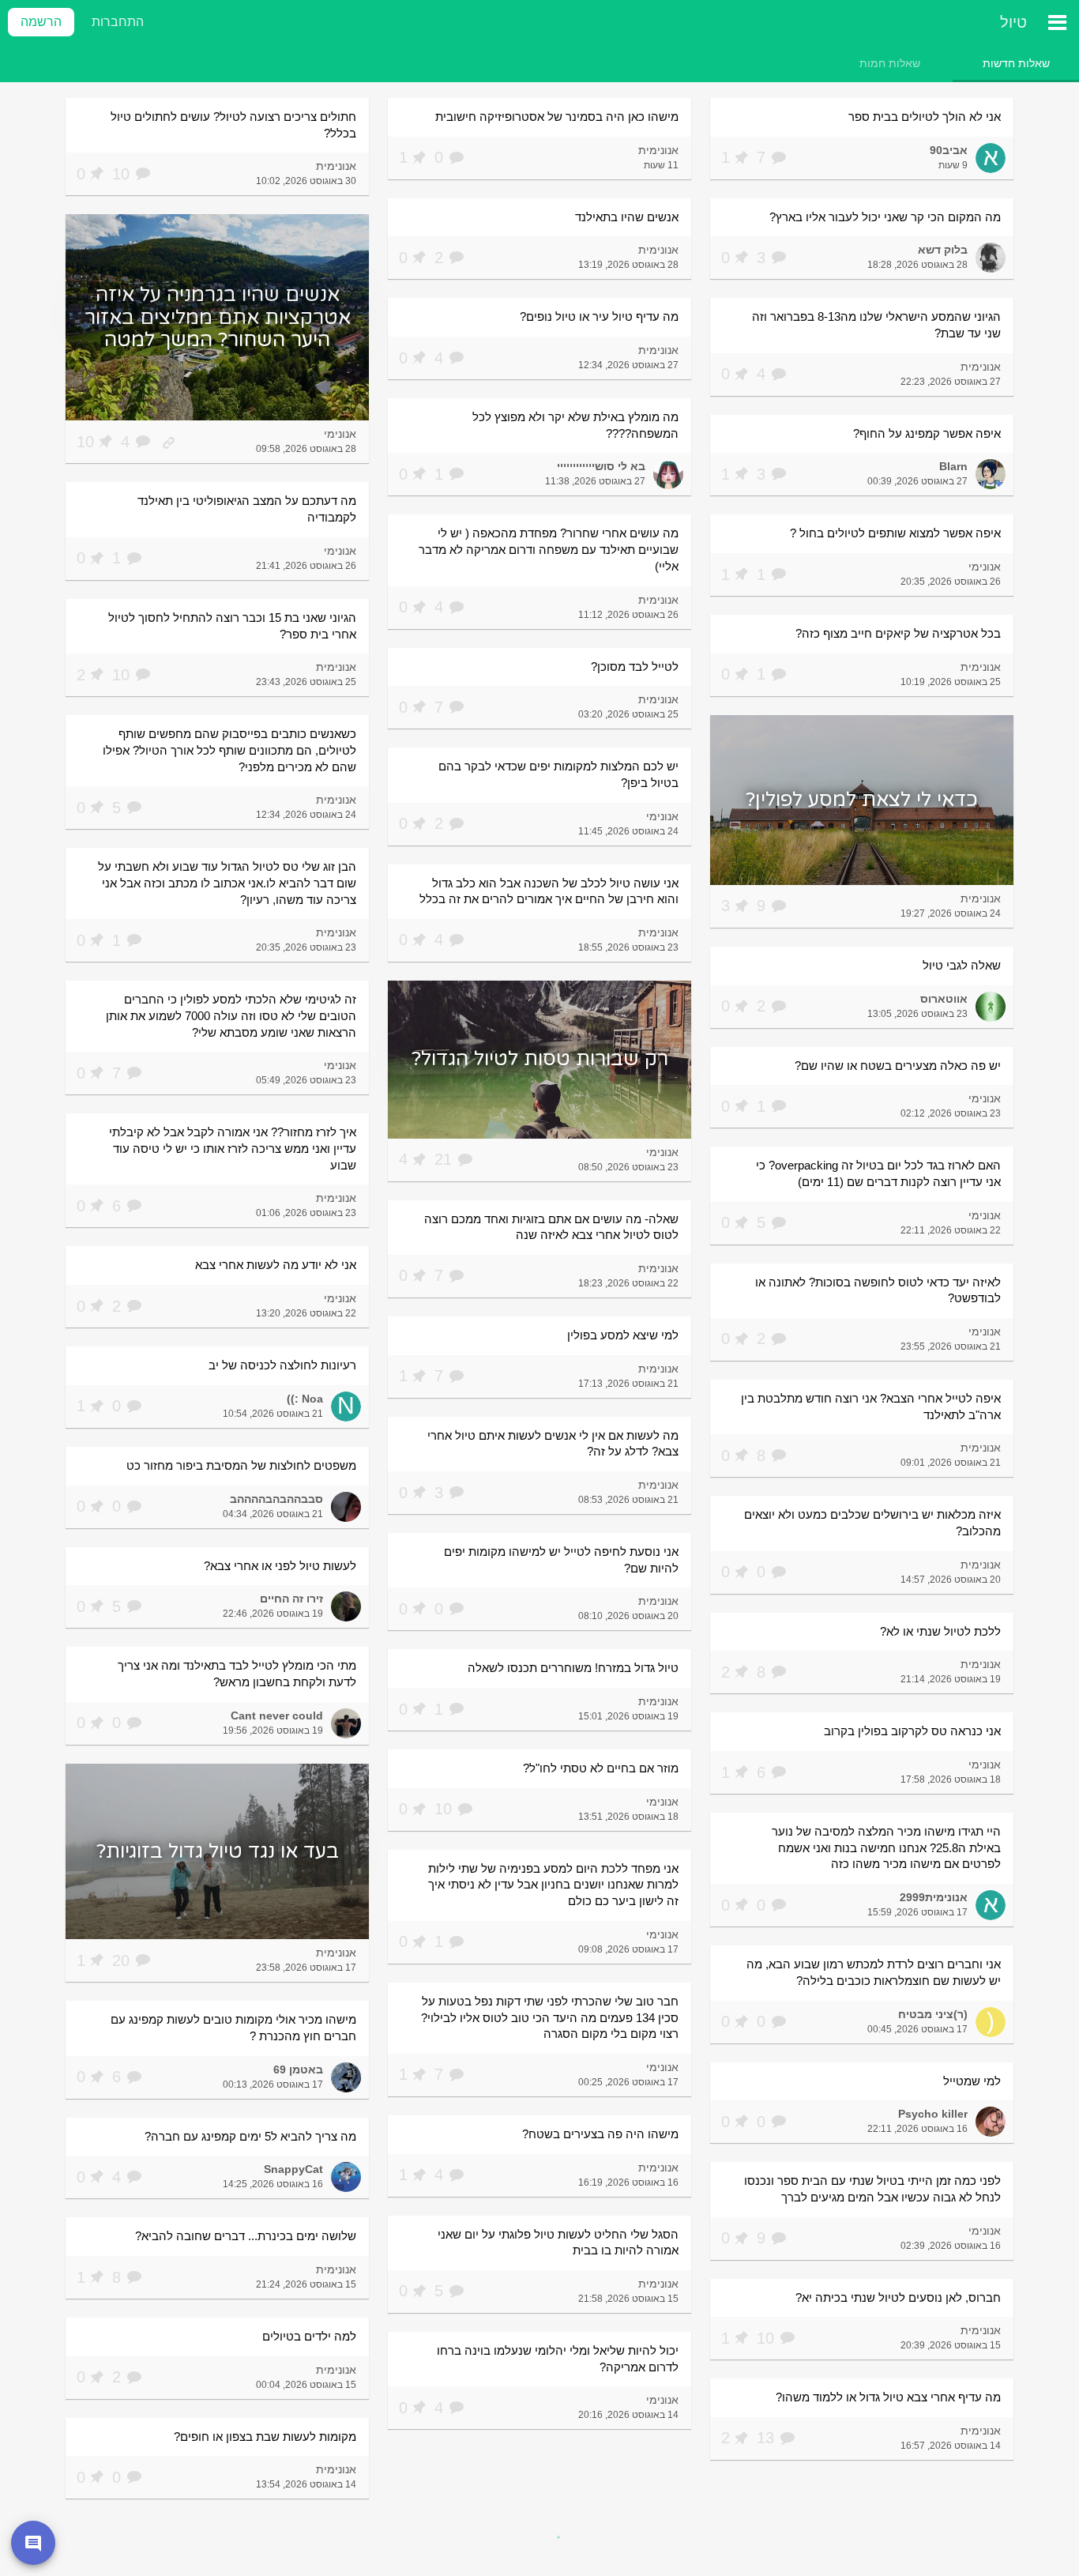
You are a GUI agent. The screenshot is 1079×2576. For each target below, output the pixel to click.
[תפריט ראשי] (1057, 22)
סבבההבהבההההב (276, 1499)
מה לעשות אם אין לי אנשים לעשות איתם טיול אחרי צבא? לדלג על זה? (553, 1444)
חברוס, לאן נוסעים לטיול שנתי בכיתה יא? (898, 2297)
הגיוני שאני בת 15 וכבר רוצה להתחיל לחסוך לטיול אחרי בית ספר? (232, 626)
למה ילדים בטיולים (309, 2336)
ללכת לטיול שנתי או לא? (940, 1631)
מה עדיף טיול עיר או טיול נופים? (599, 316)
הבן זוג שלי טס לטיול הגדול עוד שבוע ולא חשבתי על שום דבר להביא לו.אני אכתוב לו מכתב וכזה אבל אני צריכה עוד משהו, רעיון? (227, 883)
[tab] (1016, 63)
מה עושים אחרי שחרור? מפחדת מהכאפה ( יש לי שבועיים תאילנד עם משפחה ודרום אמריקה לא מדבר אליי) (549, 549)
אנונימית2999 (934, 1897)
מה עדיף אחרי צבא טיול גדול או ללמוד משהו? (888, 2397)
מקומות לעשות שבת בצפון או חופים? (265, 2437)
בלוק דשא (943, 250)
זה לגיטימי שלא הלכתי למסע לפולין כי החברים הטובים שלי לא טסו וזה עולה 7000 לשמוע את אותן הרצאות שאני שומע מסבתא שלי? (231, 1015)
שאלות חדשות (1016, 63)
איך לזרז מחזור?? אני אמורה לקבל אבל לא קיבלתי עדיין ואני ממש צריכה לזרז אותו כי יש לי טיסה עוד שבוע (233, 1148)
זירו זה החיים (291, 1599)
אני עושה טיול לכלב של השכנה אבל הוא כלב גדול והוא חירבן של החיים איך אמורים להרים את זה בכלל (549, 891)
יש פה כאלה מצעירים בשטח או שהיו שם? (898, 1066)
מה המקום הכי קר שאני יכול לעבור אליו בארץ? (885, 217)
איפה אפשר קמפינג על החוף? (927, 433)
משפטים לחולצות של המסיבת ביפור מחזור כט (241, 1465)
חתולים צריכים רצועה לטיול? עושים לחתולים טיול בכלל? (233, 125)
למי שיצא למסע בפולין (623, 1335)
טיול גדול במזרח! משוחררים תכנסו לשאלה (573, 1668)
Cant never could (277, 1715)
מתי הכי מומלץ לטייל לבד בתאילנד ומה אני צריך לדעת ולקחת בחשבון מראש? (237, 1674)
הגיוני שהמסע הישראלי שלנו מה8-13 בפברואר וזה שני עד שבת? (876, 325)
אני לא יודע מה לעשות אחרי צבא (276, 1265)
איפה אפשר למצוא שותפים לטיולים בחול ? (895, 533)
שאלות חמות (890, 63)
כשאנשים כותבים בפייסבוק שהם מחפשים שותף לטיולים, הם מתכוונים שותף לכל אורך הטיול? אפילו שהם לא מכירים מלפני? (229, 750)
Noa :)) (305, 1399)
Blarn (953, 466)
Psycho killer (933, 2114)
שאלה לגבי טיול (962, 965)
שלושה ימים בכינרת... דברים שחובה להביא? (246, 2236)
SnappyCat (293, 2169)
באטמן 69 (298, 2069)
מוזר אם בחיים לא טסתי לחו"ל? (601, 1768)
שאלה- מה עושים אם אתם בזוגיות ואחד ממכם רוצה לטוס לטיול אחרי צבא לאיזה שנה (551, 1227)
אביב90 (949, 150)
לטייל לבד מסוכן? (635, 667)
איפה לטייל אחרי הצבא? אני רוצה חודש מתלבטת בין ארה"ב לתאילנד (871, 1407)
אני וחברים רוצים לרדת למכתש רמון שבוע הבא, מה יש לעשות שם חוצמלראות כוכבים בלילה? (874, 1972)
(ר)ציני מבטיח (933, 2014)
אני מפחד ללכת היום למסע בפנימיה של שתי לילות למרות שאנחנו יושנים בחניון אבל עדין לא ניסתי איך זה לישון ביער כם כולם (553, 1885)
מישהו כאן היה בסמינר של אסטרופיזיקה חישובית (557, 117)
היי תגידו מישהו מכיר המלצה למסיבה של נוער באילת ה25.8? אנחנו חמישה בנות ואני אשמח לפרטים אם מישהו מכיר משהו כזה (886, 1847)
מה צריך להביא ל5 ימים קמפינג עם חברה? (250, 2136)
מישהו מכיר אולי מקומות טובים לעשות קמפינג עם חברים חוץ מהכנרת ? (233, 2028)
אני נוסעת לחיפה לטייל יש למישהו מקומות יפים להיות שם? (561, 1560)
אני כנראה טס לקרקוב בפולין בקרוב (912, 1731)
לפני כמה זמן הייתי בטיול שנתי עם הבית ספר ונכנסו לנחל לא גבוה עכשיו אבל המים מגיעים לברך (872, 2189)
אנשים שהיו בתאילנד (627, 217)
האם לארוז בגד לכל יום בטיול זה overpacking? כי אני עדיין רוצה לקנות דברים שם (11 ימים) (878, 1173)
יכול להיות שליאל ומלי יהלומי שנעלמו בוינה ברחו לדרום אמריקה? (558, 2359)
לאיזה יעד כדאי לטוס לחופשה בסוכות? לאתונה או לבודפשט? (878, 1290)
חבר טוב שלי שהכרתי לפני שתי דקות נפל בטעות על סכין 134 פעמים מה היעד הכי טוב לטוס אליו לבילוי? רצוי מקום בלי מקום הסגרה (550, 2017)
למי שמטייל (972, 2081)
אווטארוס (944, 999)
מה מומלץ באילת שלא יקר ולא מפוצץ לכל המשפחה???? (575, 425)
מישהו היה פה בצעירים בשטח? (600, 2134)
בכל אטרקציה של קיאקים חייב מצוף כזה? (898, 633)
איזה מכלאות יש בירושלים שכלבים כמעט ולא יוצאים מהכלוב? (872, 1523)
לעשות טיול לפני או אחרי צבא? (280, 1566)
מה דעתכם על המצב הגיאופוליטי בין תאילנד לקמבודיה (247, 509)
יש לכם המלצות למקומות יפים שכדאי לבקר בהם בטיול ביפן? (558, 774)
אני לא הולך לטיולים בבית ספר (925, 117)
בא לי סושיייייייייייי (601, 466)
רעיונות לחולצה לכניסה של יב (282, 1365)
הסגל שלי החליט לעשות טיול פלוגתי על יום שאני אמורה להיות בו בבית (558, 2243)
